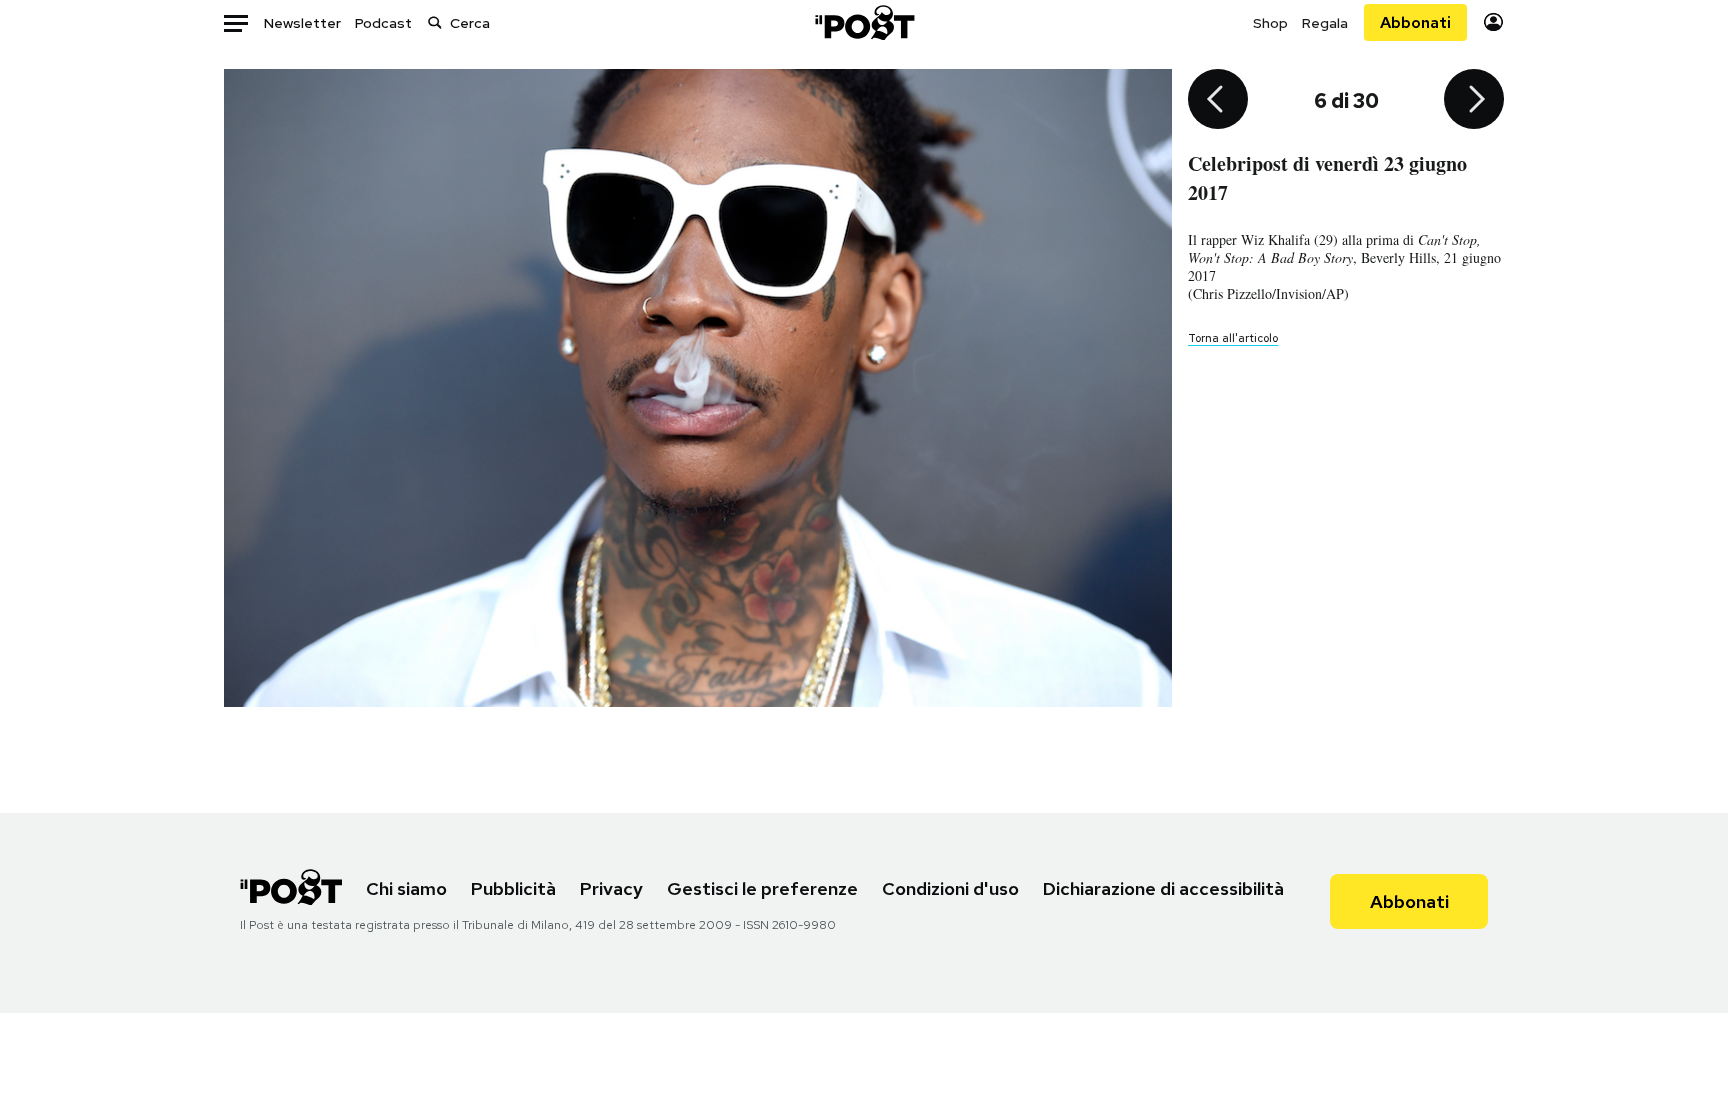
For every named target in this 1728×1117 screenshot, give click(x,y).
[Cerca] (435, 22)
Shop (1270, 23)
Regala (1325, 23)
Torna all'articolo (1233, 338)
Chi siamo (406, 888)
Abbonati (1415, 22)
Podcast (383, 23)
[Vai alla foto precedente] (1218, 101)
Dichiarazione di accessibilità (1163, 888)
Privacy (611, 888)
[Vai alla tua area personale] (1493, 22)
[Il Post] (864, 22)
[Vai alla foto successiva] (1474, 101)
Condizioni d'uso (950, 888)
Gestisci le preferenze (762, 888)
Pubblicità (513, 888)
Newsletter (302, 23)
